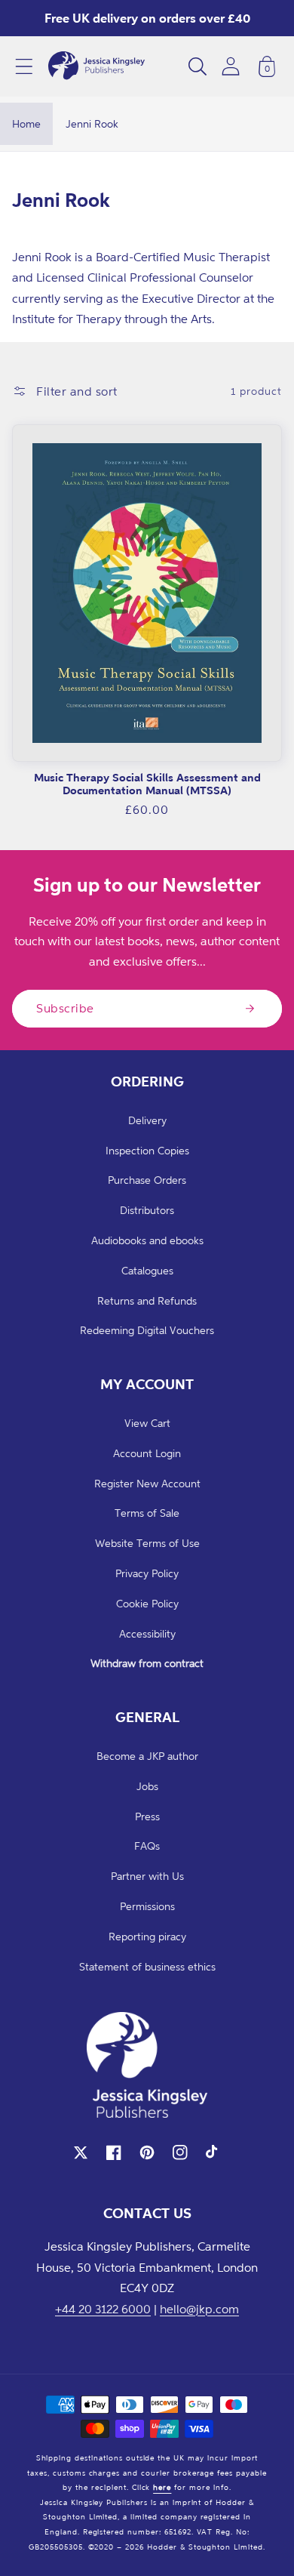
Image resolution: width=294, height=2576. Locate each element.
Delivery (147, 1120)
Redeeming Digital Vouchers (147, 1330)
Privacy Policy (147, 1573)
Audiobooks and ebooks (147, 1240)
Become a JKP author (147, 1756)
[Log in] (231, 66)
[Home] (96, 66)
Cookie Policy (147, 1603)
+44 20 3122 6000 (103, 2309)
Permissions (147, 1906)
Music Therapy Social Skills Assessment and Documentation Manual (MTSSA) (147, 784)
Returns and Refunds (147, 1300)
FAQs (147, 1846)
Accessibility (147, 1633)
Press (147, 1816)
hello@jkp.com (199, 2309)
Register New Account (147, 1483)
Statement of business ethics (147, 1966)
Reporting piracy (147, 1936)
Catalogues (147, 1270)
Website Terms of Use (147, 1543)
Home (26, 123)
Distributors (147, 1210)
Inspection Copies (147, 1150)
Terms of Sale (147, 1513)
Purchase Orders (147, 1180)
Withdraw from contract (147, 1663)
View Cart (147, 1423)
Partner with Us (147, 1876)
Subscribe (65, 1008)
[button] (24, 66)
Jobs (147, 1786)
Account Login (147, 1453)
